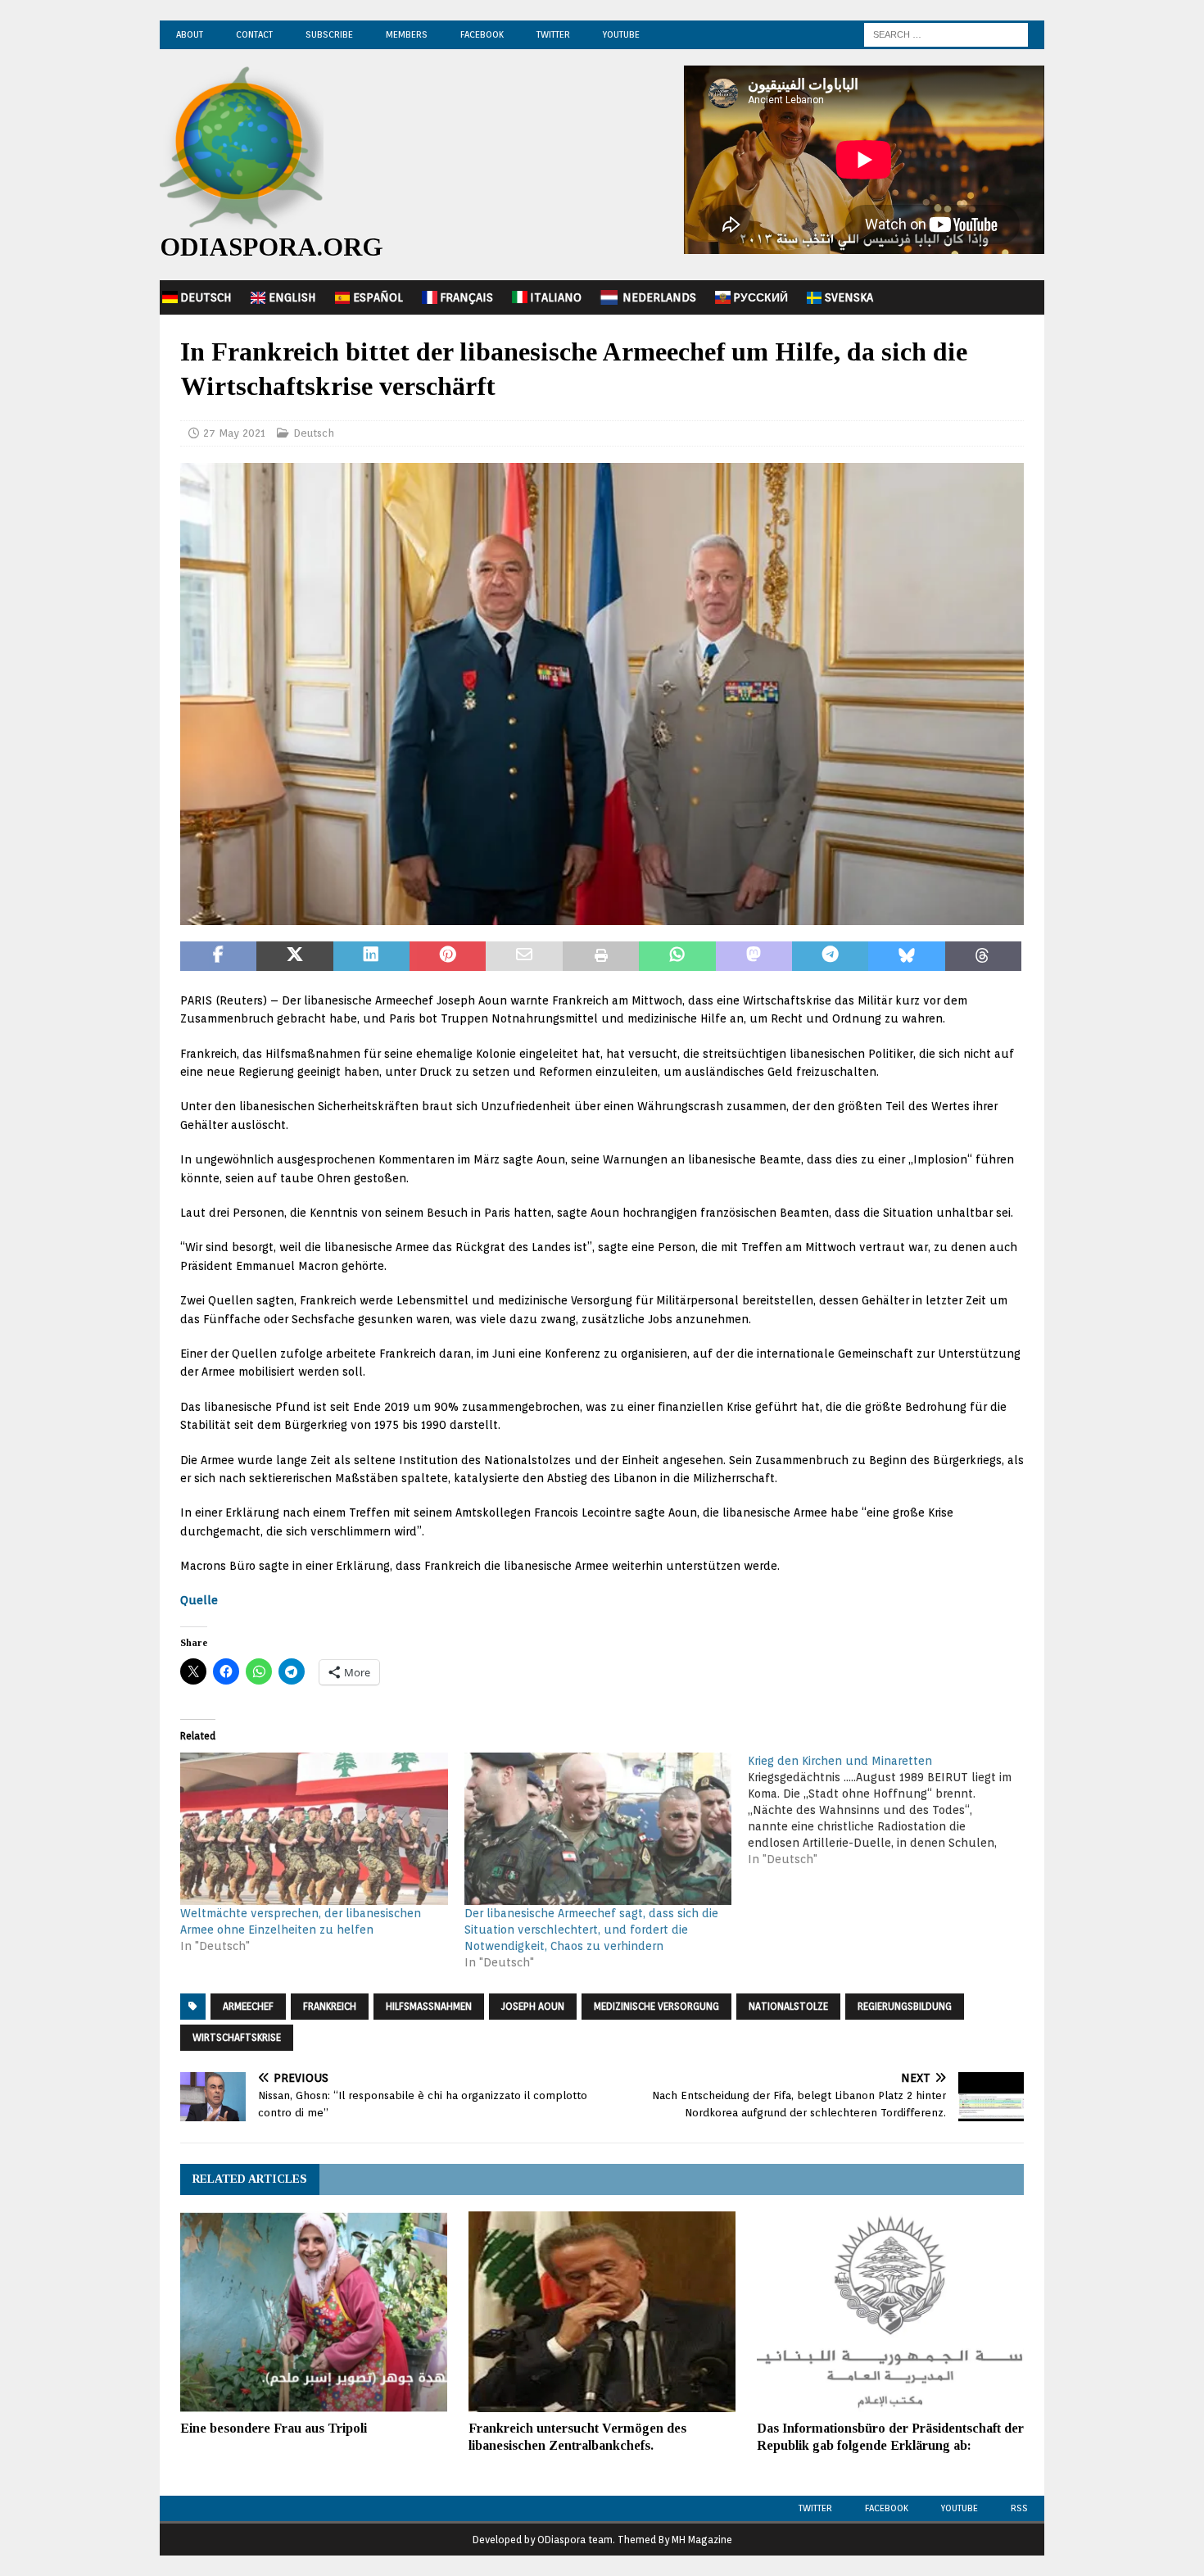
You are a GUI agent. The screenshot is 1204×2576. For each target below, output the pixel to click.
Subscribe (329, 34)
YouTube (621, 34)
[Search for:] (946, 34)
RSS (1019, 2508)
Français (466, 297)
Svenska (849, 297)
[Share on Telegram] (830, 956)
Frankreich (330, 2006)
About (190, 34)
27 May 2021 (234, 433)
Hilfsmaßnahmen (429, 2006)
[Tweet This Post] (294, 956)
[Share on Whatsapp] (677, 956)
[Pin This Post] (448, 956)
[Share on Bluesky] (906, 956)
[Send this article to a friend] (524, 956)
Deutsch (206, 297)
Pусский (760, 297)
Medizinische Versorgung (656, 2006)
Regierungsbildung (905, 2006)
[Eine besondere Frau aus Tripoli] (314, 2312)
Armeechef (248, 2006)
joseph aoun (533, 2006)
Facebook (482, 34)
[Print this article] (601, 956)
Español (378, 297)
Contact (254, 34)
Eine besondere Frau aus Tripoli (274, 2428)
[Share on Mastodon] (754, 956)
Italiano (556, 297)
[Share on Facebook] (218, 956)
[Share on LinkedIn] (371, 956)
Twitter (553, 34)
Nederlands (659, 297)
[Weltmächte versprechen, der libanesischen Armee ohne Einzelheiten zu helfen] (314, 1829)
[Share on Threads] (983, 956)
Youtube (960, 2508)
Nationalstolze (788, 2006)
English (292, 297)
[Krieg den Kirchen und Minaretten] (890, 1810)
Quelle (199, 1600)
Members (407, 34)
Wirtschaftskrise (237, 2037)
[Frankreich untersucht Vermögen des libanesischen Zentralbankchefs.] (602, 2312)
